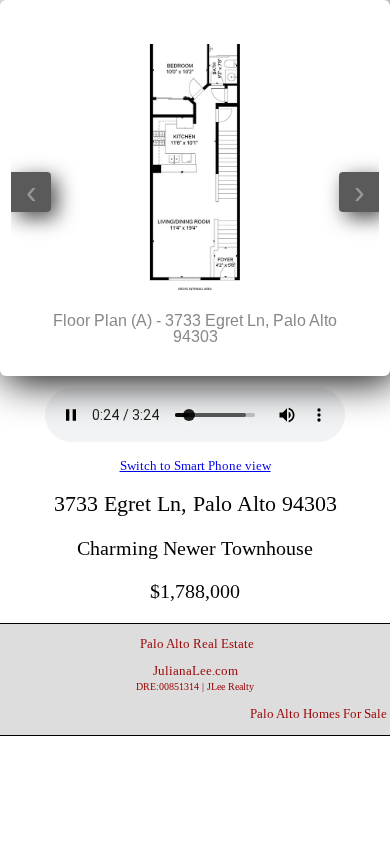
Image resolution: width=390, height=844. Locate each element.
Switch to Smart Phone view (195, 466)
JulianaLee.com (195, 678)
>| (235, 21)
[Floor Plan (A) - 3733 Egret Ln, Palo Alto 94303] (195, 285)
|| (195, 21)
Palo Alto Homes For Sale (318, 714)
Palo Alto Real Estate (197, 644)
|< (155, 21)
